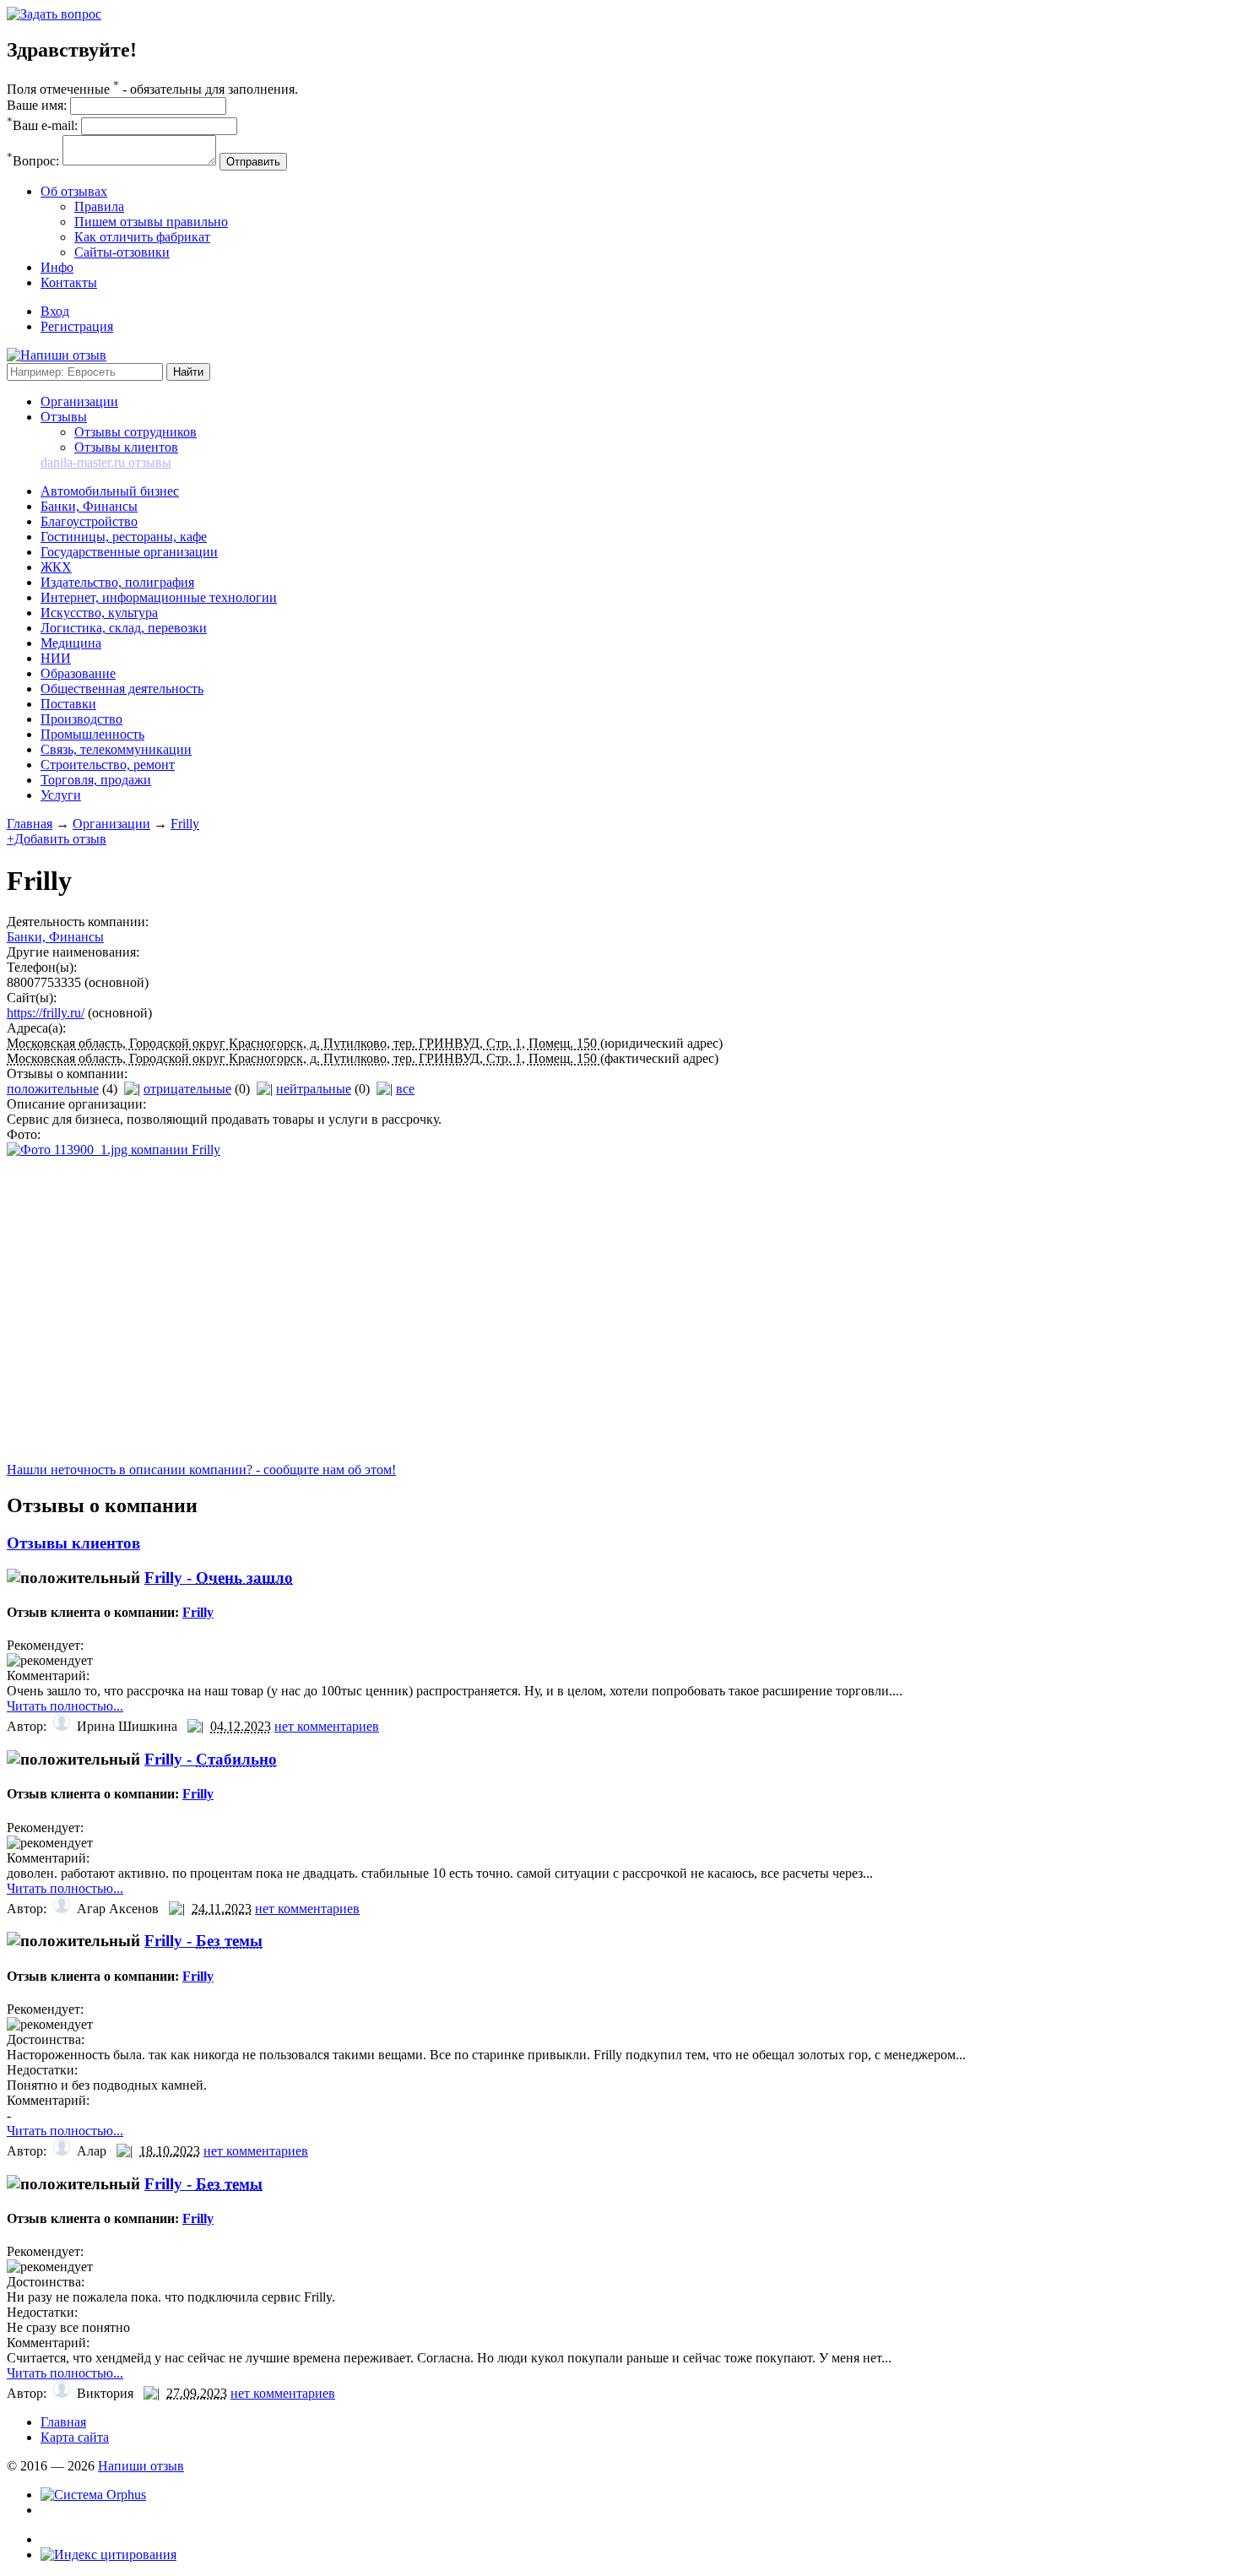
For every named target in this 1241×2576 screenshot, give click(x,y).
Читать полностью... (65, 1706)
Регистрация (77, 326)
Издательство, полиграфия (117, 582)
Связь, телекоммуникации (116, 749)
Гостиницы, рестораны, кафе (124, 537)
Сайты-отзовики (122, 252)
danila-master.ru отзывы (106, 462)
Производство (81, 719)
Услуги (61, 795)
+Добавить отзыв (57, 839)
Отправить (253, 162)
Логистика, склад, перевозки (124, 628)
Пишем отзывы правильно (151, 222)
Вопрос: (33, 161)
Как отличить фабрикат (142, 237)
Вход (55, 311)
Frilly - (219, 1578)
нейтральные (314, 1089)
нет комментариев (327, 1726)
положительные (53, 1089)
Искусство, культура (99, 613)
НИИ (56, 658)
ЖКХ (56, 567)
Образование (78, 673)
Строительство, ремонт (108, 765)
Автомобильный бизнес (110, 491)
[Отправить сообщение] (54, 14)
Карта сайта (75, 2437)
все (405, 1089)
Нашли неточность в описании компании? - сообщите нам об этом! (201, 1470)
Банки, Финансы (89, 506)
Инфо (57, 267)
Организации (79, 401)
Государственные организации (129, 552)
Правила (99, 206)
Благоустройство (89, 521)
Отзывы (64, 417)
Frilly (185, 824)
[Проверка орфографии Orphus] (93, 2495)
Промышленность (92, 734)
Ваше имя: (37, 105)
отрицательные (187, 1089)
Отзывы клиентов (126, 447)
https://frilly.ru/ (46, 1013)
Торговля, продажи (96, 780)
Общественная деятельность (122, 689)
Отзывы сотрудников (135, 432)
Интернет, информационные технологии (159, 597)
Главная (30, 824)
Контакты (69, 282)
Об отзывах (74, 191)
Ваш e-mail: (42, 125)
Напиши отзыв (141, 2466)
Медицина (71, 643)
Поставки (68, 704)
